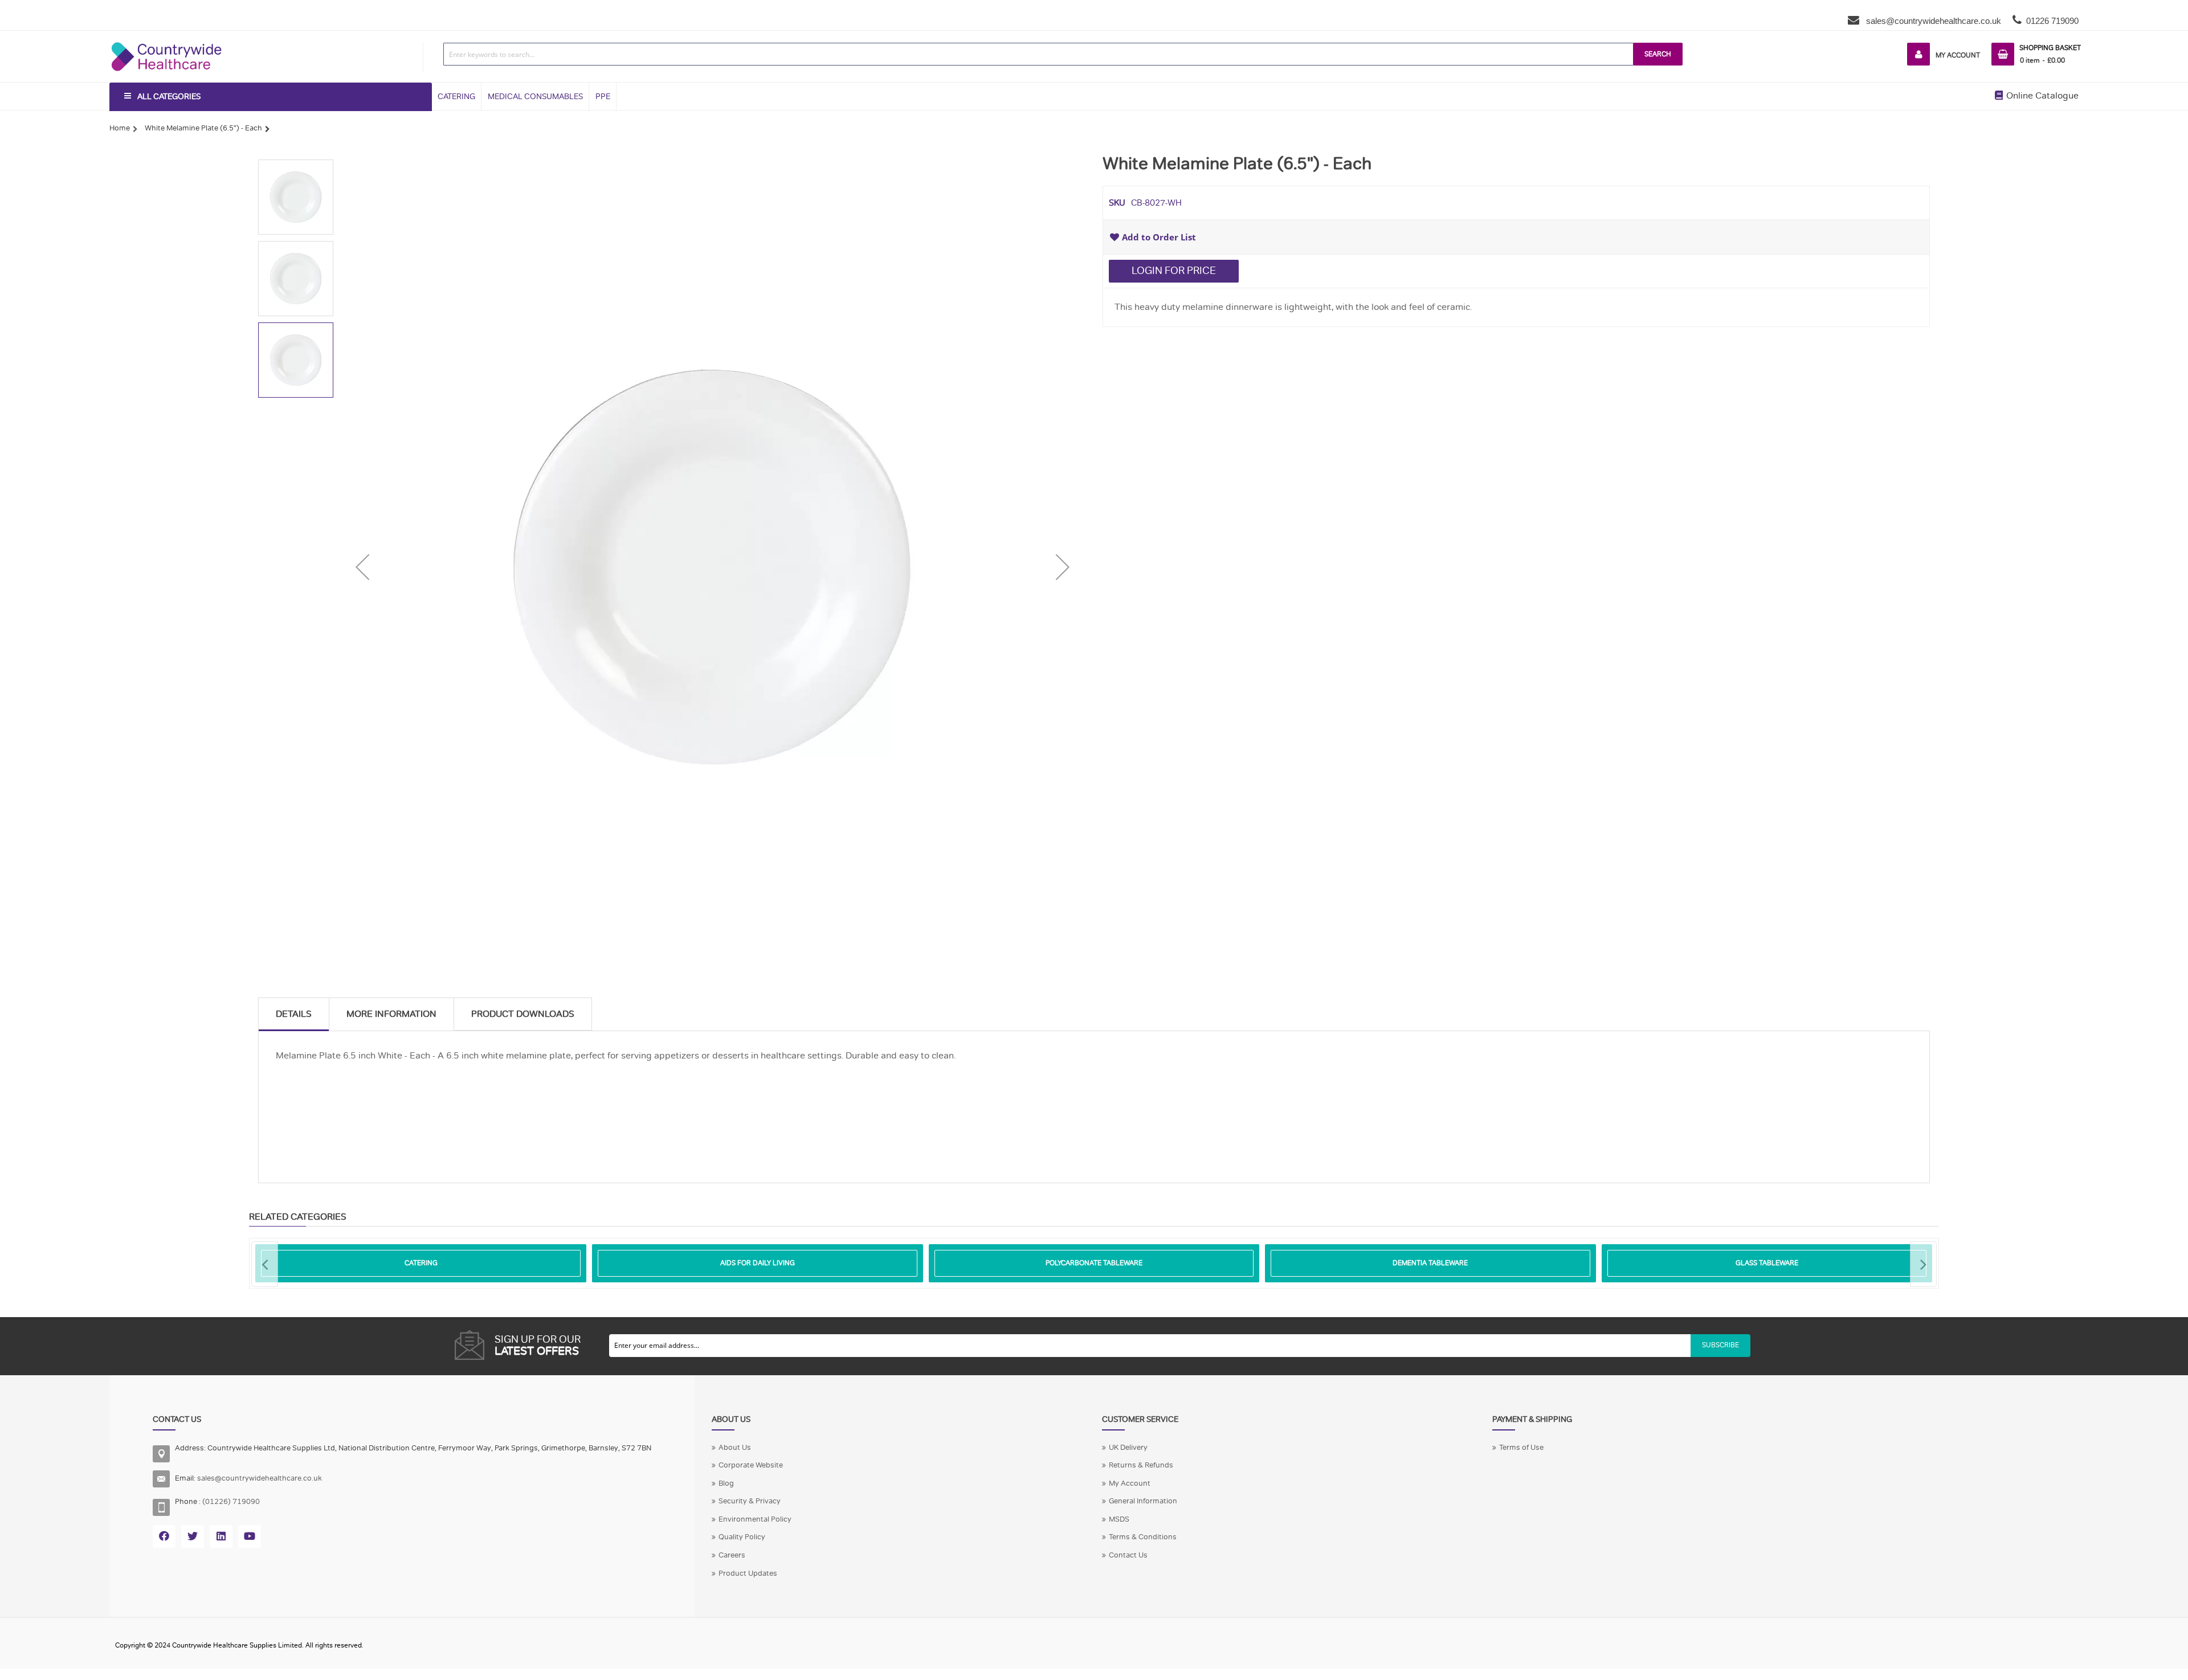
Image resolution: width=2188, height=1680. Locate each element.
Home (120, 128)
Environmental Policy (755, 1519)
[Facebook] (164, 1536)
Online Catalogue (2041, 96)
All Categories (169, 97)
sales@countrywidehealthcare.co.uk (1932, 21)
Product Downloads (523, 1014)
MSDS (1119, 1519)
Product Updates (748, 1573)
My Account (1958, 55)
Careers (732, 1555)
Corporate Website (751, 1465)
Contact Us (1128, 1555)
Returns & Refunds (1141, 1465)
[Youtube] (250, 1536)
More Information (391, 1014)
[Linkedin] (221, 1536)
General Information (1143, 1501)
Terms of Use (1521, 1448)
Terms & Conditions (1143, 1537)
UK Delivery (1128, 1448)
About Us (735, 1448)
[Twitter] (193, 1536)
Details (294, 1014)
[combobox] (1038, 54)
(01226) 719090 (231, 1502)
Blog (726, 1483)
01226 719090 (2052, 21)
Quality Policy (742, 1537)
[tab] (294, 1014)
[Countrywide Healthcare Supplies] (166, 42)
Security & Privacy (750, 1501)
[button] (362, 567)
